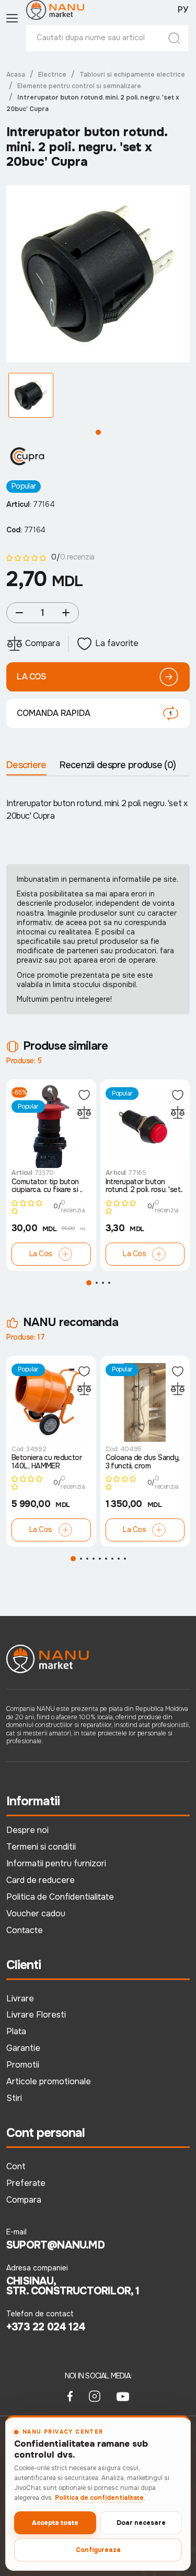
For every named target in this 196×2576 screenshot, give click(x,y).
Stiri (14, 2098)
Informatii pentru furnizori (56, 1863)
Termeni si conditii (41, 1847)
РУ (183, 10)
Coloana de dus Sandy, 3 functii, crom (143, 1462)
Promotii (23, 2065)
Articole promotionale (49, 2081)
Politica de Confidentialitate (60, 1897)
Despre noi (27, 1830)
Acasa (16, 75)
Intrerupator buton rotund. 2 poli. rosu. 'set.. (144, 1186)
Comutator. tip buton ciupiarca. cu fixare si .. (47, 1186)
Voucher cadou (36, 1913)
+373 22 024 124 (46, 2327)
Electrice (52, 75)
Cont (16, 2166)
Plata (16, 2031)
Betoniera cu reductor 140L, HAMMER (47, 1462)
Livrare (20, 1998)
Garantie (23, 2048)
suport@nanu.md (55, 2245)
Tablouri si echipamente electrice (132, 75)
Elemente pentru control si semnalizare (79, 86)
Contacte (25, 1930)
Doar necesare (141, 2523)
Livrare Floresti (36, 2015)
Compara (24, 2200)
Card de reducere (41, 1880)
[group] (98, 274)
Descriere (26, 765)
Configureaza (98, 2550)
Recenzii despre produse (118, 765)
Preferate (26, 2183)
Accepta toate (55, 2523)
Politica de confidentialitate (99, 2498)
